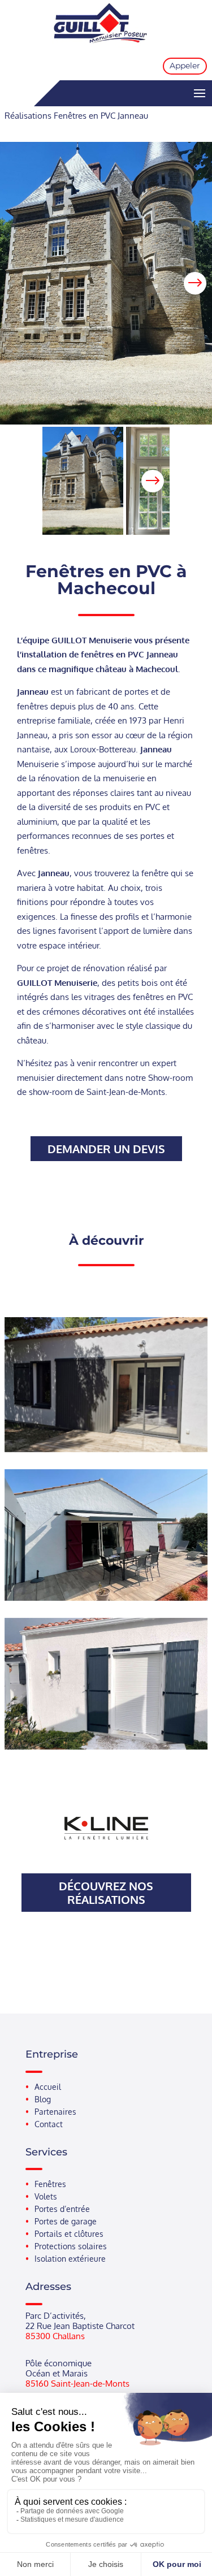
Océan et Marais (57, 2373)
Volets (46, 2197)
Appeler (185, 66)
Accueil (48, 2087)
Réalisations (28, 116)
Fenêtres (50, 2184)
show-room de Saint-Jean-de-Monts (97, 1092)
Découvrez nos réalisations (106, 1893)
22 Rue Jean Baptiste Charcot (80, 2326)
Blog (43, 2099)
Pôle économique (59, 2363)
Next (195, 283)
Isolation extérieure (70, 2259)
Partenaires (55, 2112)
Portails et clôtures (69, 2234)
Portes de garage (66, 2222)
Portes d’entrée (62, 2209)
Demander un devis (106, 1149)
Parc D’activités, (56, 2316)
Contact (49, 2124)
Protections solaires (71, 2246)
